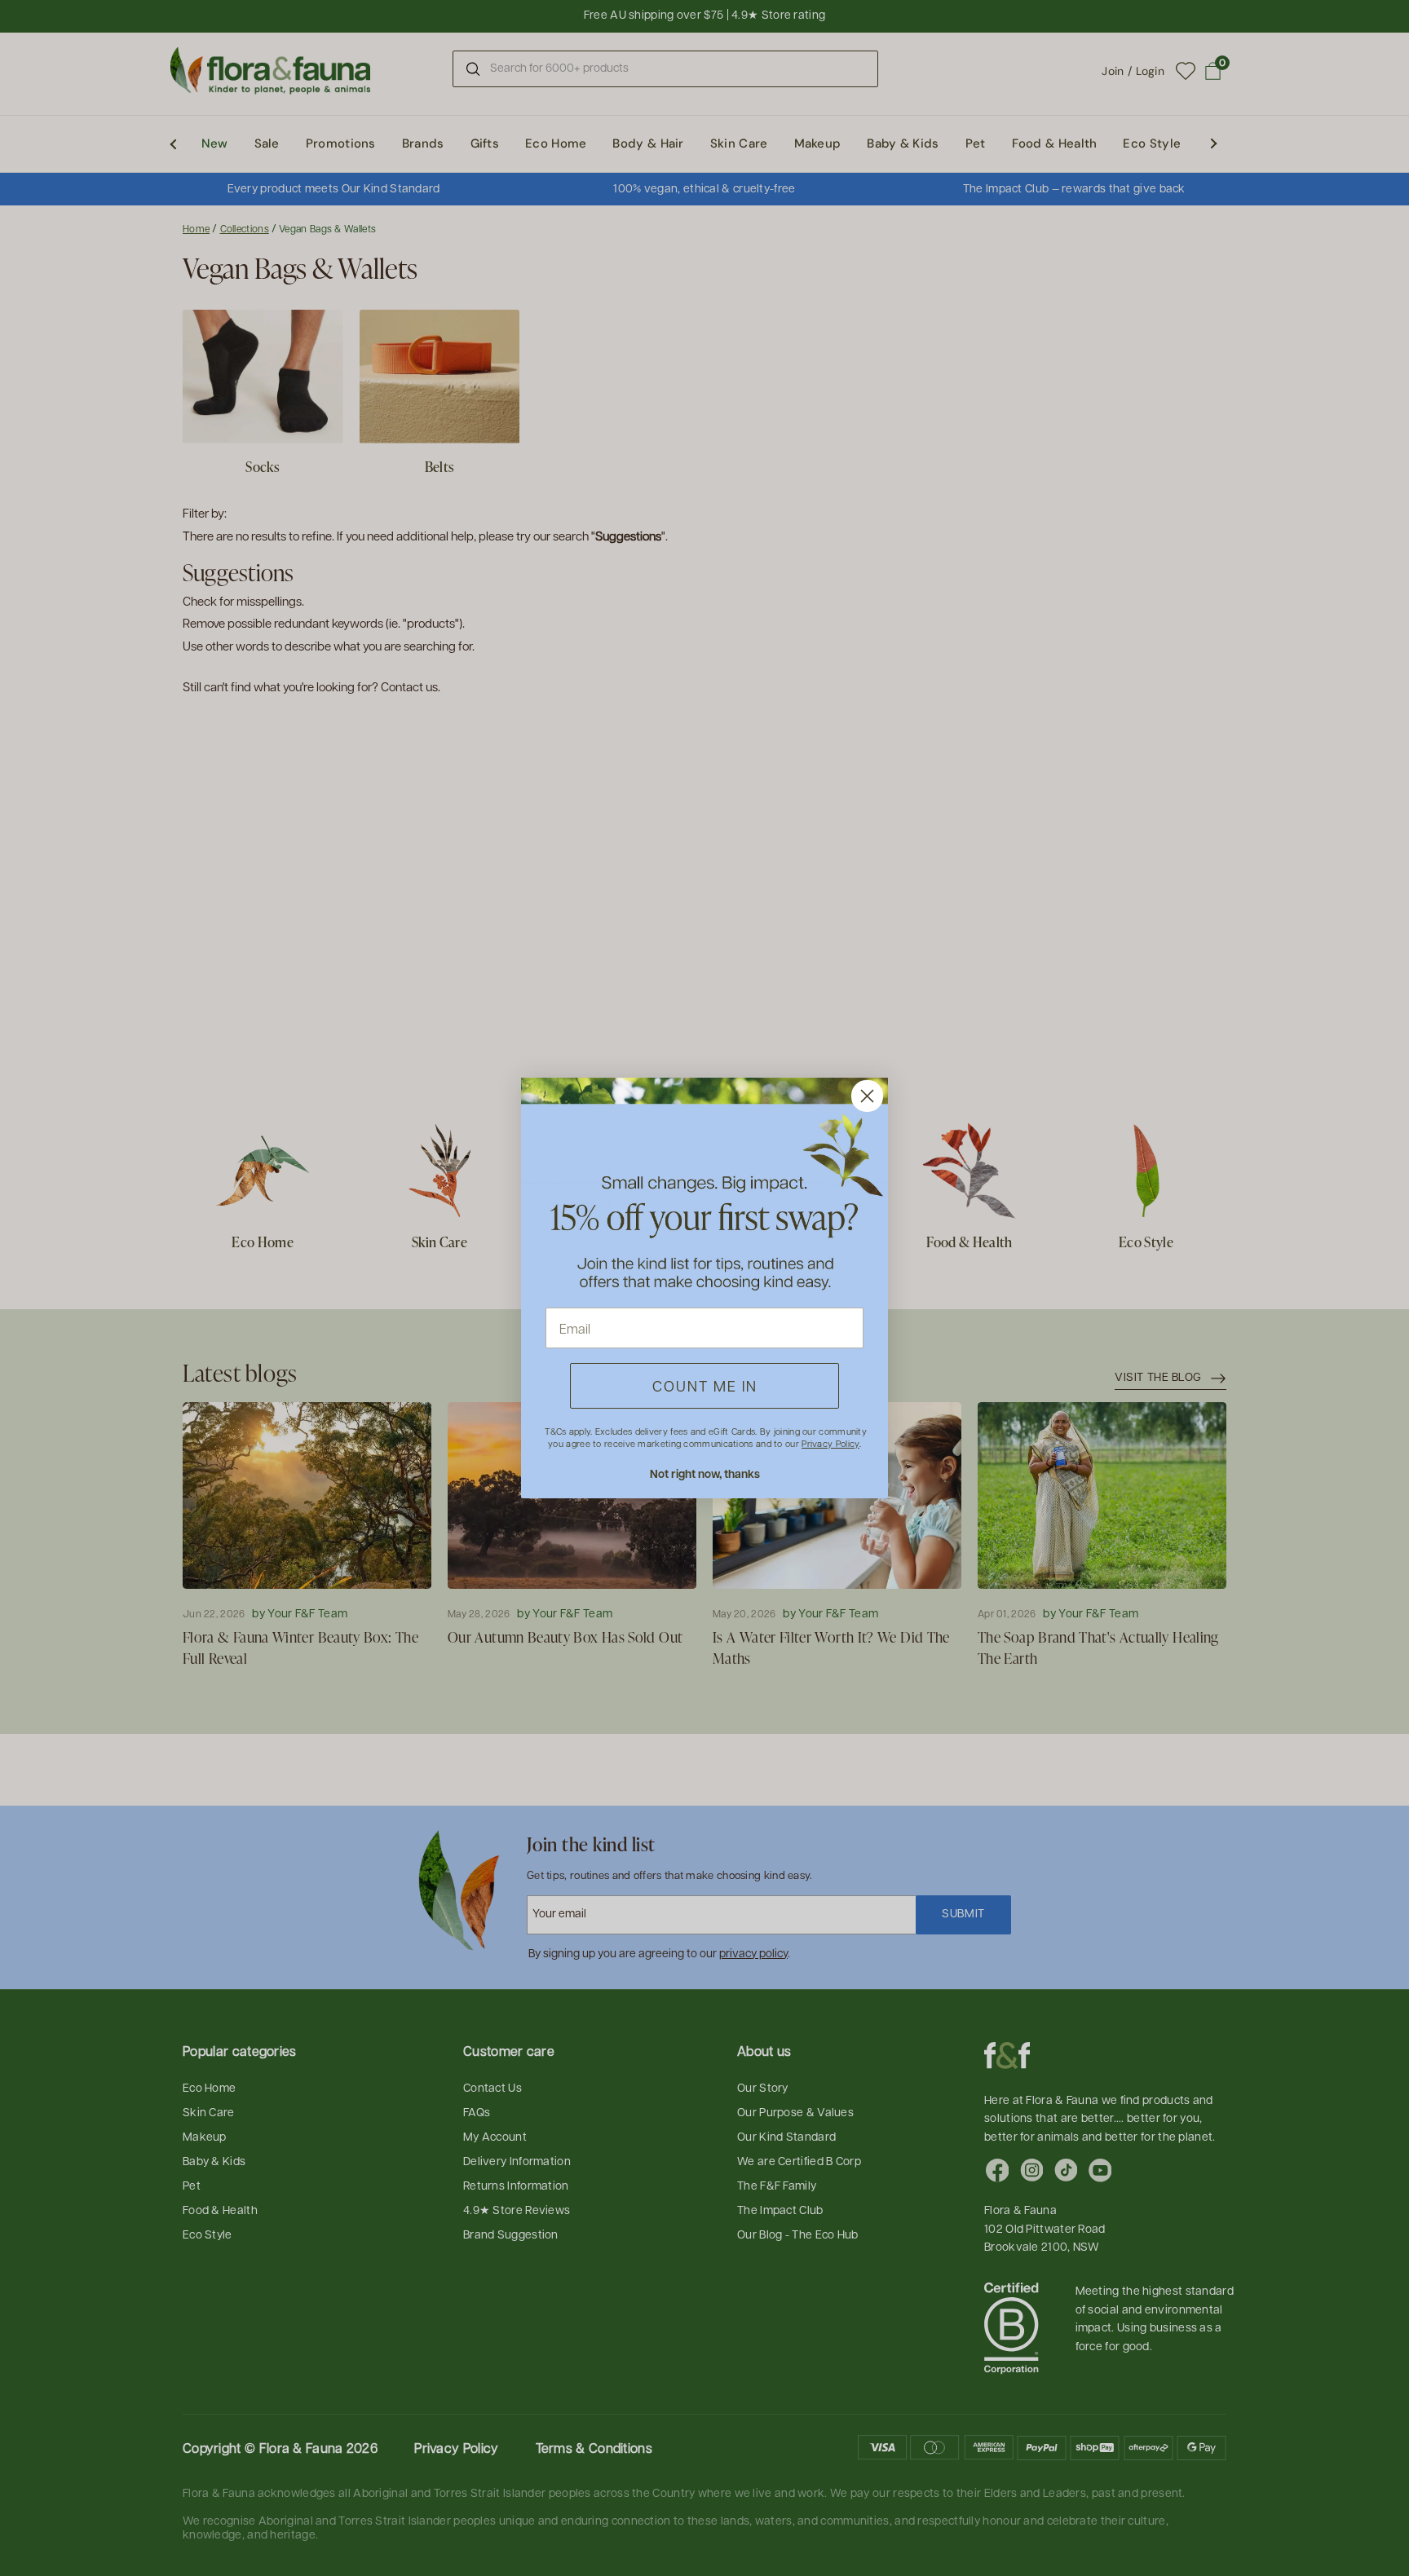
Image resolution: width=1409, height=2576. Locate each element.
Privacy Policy (830, 1443)
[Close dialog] (867, 1096)
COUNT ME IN (705, 1385)
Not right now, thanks (705, 1473)
